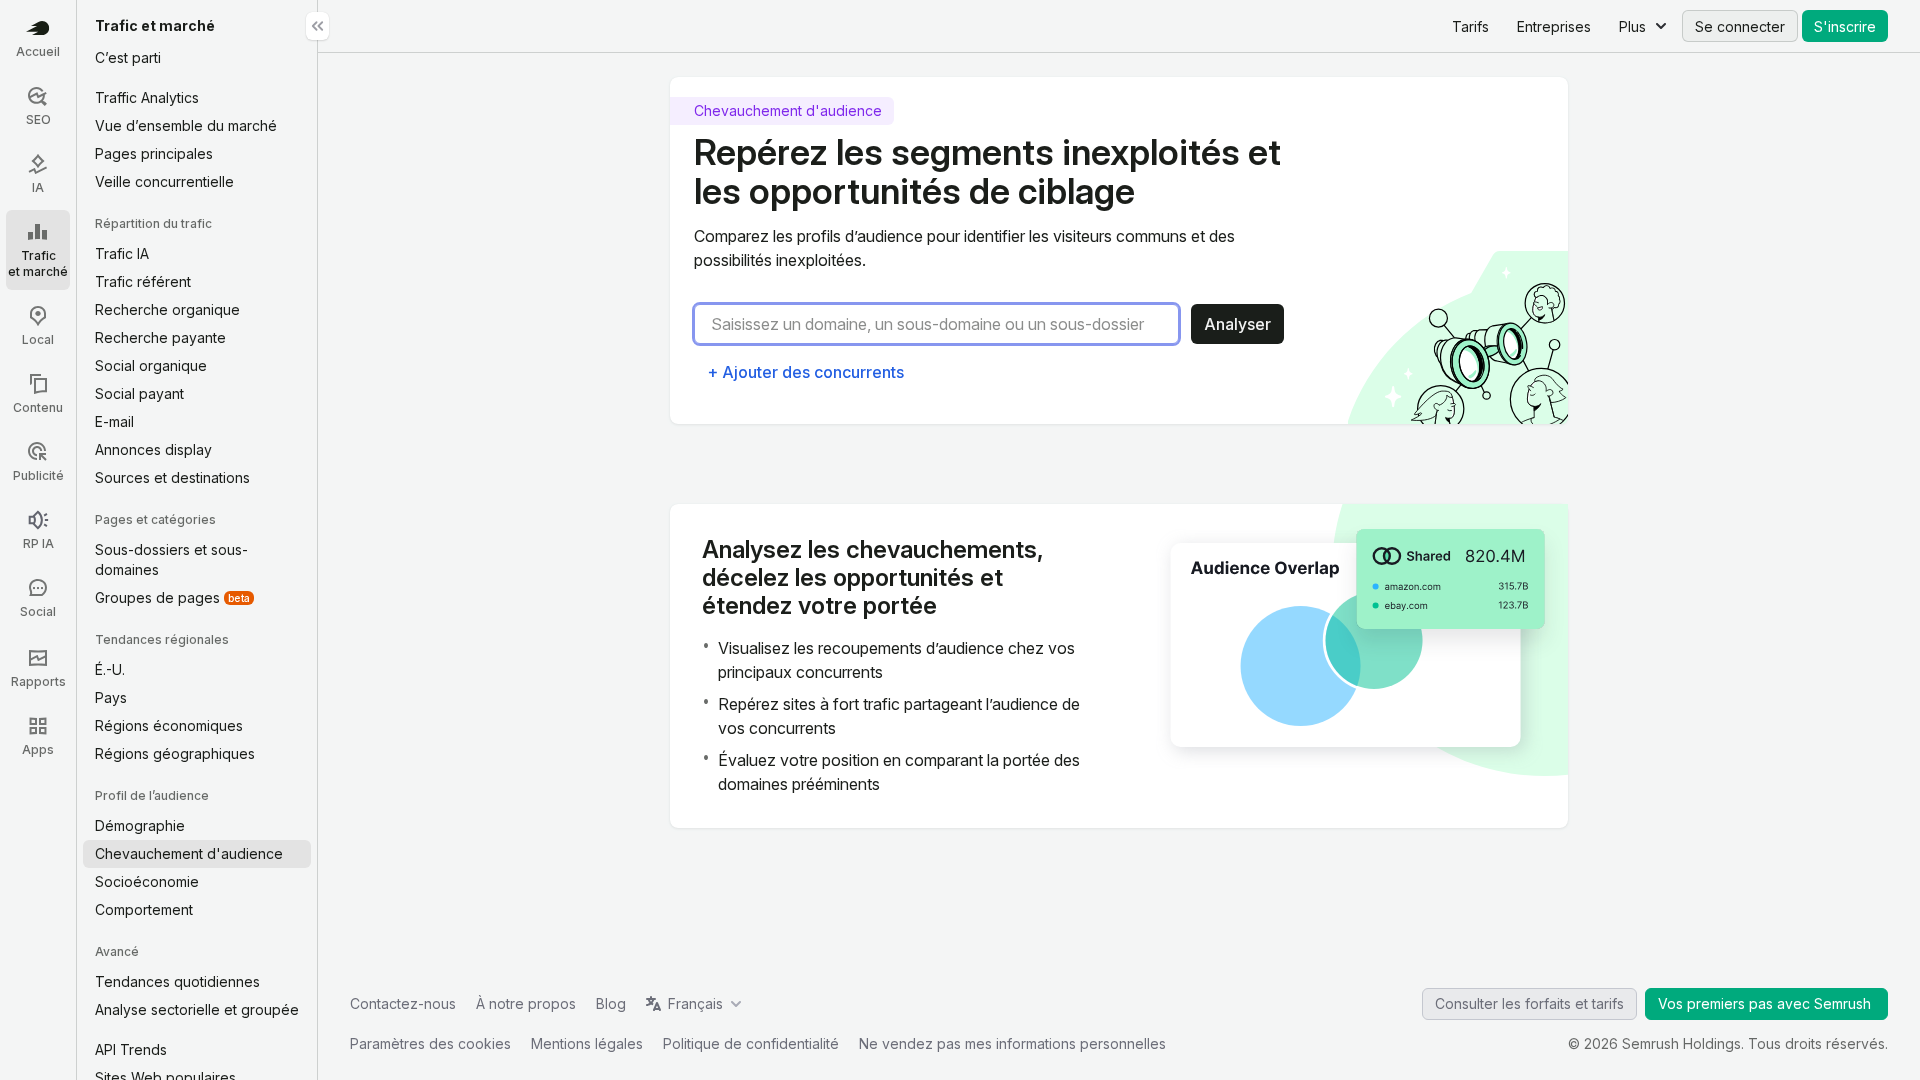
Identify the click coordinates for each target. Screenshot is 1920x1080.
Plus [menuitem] (1632, 26)
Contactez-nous (403, 1003)
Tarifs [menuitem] (1470, 26)
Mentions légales (587, 1043)
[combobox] (944, 324)
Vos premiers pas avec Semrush (1766, 1003)
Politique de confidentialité (751, 1043)
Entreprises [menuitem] (1554, 26)
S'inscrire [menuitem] (1845, 26)
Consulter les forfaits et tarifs (1529, 1003)
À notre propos (526, 1003)
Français (695, 1003)
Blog (611, 1003)
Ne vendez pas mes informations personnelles (1012, 1043)
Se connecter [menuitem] (1740, 26)
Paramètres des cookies (430, 1043)
